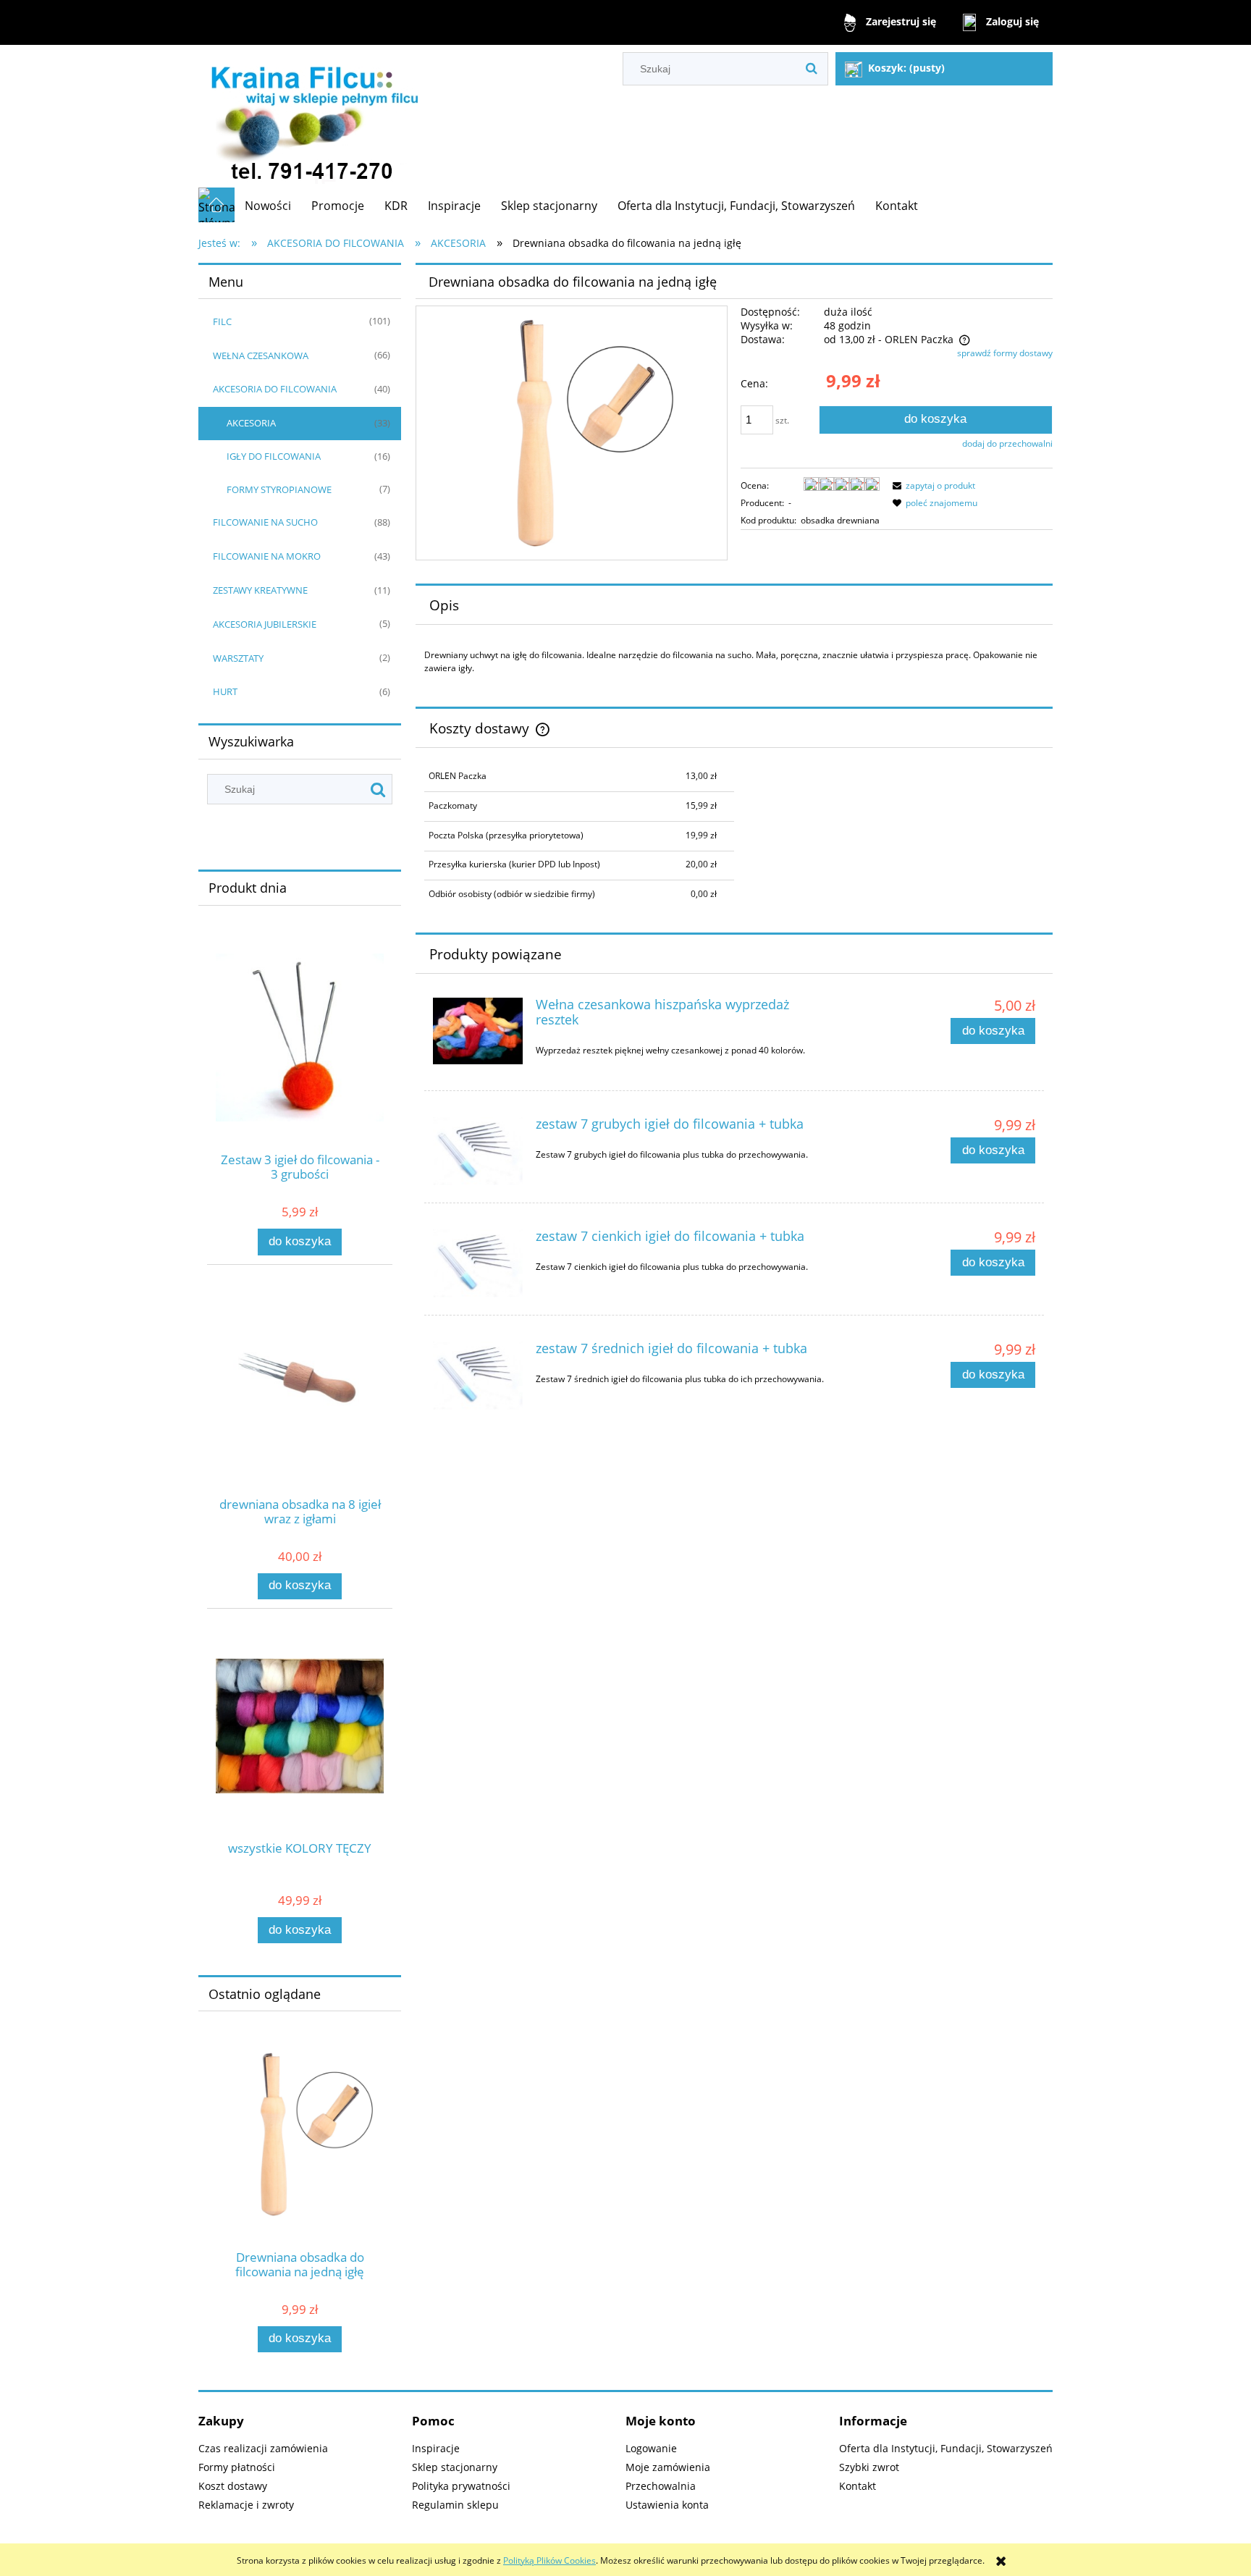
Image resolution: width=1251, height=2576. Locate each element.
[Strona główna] (312, 116)
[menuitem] (268, 206)
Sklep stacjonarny (455, 2467)
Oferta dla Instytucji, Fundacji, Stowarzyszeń (946, 2448)
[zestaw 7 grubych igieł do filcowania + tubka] (478, 1151)
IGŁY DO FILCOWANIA (274, 456)
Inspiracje (436, 2448)
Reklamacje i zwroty (246, 2505)
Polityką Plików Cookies (549, 2560)
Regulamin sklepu (455, 2505)
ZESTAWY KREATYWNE (260, 590)
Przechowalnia (661, 2486)
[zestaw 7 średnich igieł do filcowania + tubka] (478, 1376)
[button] (932, 485)
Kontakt (858, 2486)
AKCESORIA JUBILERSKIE (265, 624)
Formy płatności (237, 2467)
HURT (225, 691)
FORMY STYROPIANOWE (279, 489)
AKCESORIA (251, 423)
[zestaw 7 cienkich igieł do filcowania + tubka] (478, 1263)
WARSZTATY (238, 658)
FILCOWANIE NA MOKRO (267, 556)
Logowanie (651, 2448)
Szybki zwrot (869, 2467)
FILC (222, 321)
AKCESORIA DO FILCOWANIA (275, 389)
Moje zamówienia (668, 2467)
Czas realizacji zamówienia (263, 2448)
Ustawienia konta (667, 2505)
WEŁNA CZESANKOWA (261, 355)
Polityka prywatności (461, 2486)
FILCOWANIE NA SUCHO (265, 522)
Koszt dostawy (233, 2486)
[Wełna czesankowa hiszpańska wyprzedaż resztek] (478, 1031)
